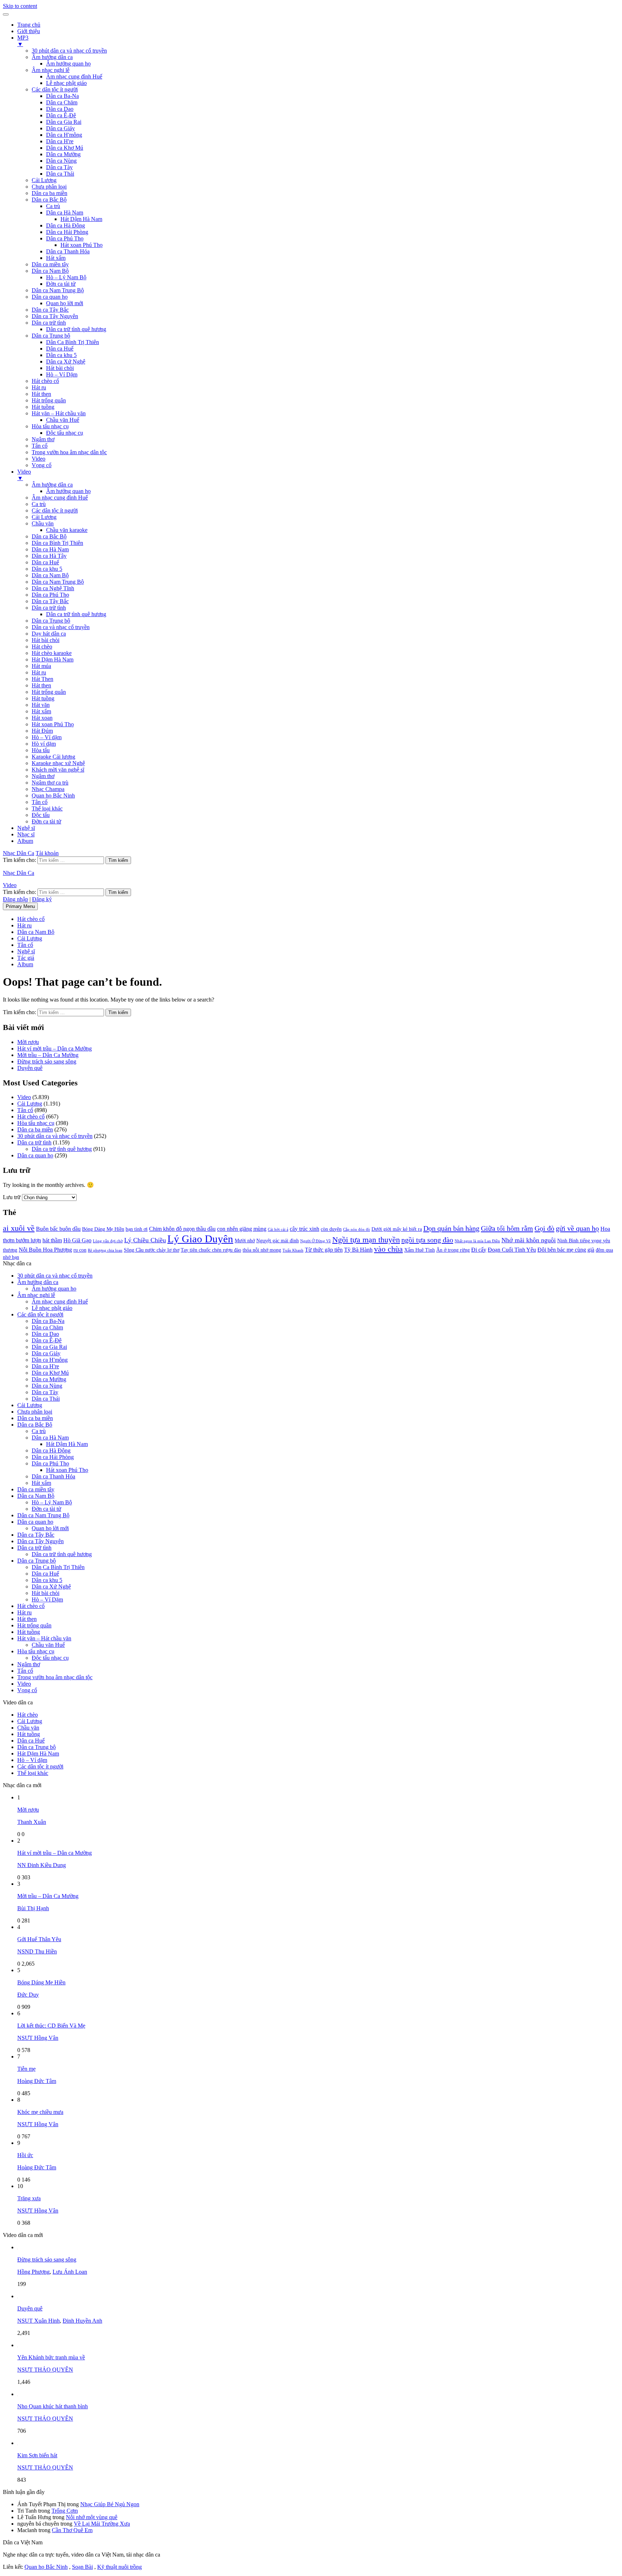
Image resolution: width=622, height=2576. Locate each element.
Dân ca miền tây (50, 264)
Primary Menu (20, 906)
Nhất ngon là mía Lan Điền (477, 1241)
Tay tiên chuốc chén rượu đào (211, 1250)
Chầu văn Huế (63, 420)
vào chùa (388, 1249)
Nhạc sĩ (26, 834)
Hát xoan (42, 718)
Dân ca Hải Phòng (67, 232)
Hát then (41, 394)
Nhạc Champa (48, 789)
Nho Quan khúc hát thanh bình (53, 2406)
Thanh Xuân (32, 1822)
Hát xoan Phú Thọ (82, 245)
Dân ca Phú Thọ (65, 238)
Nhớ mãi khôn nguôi (529, 1240)
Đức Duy (28, 1995)
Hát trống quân (49, 400)
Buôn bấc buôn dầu (58, 1229)
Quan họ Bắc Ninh (53, 796)
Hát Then (42, 679)
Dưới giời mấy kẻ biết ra (397, 1229)
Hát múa (41, 666)
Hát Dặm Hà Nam (53, 659)
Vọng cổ (42, 465)
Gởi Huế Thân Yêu (39, 1939)
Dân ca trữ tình (49, 323)
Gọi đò (544, 1228)
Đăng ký (42, 899)
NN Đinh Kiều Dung (42, 1865)
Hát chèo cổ (45, 381)
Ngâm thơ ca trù (50, 783)
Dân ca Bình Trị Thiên (57, 543)
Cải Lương (44, 180)
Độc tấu (41, 815)
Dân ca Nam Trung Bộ (58, 290)
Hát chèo (42, 647)
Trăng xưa (29, 2198)
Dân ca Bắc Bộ (49, 200)
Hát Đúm (42, 731)
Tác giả (26, 958)
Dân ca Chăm (62, 102)
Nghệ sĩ (26, 828)
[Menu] (6, 14)
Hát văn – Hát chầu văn (59, 413)
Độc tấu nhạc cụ (65, 433)
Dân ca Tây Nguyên (55, 316)
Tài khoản (47, 853)
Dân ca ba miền (49, 193)
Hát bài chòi (60, 368)
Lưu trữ (12, 1197)
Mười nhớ (245, 1241)
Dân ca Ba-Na (62, 96)
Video (39, 459)
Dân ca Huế (60, 349)
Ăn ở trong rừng (453, 1250)
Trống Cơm (65, 2511)
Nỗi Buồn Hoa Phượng (45, 1250)
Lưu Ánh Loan (70, 2272)
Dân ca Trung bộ (51, 336)
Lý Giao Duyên (200, 1239)
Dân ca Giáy (60, 128)
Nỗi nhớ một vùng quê (92, 2517)
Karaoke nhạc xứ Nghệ (58, 763)
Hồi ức (25, 2155)
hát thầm (52, 1240)
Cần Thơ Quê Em (72, 2530)
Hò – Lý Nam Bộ (66, 277)
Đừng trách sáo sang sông (47, 1061)
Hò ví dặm (44, 744)
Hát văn (41, 705)
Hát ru (39, 387)
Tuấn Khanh (293, 1250)
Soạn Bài (82, 2567)
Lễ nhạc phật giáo (66, 83)
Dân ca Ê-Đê (61, 115)
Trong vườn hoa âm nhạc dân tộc (69, 452)
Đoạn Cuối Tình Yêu (512, 1250)
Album (25, 841)
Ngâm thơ (43, 439)
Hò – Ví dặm (47, 737)
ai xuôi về (19, 1228)
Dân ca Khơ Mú (65, 148)
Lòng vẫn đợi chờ (108, 1241)
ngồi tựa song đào (427, 1240)
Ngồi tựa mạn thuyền (366, 1240)
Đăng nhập (15, 899)
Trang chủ (29, 25)
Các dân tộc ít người (55, 89)
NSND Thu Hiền (37, 1951)
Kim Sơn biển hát (37, 2455)
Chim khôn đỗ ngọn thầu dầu (182, 1229)
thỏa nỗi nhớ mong (262, 1250)
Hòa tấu (41, 750)
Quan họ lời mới (65, 303)
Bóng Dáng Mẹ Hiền (103, 1229)
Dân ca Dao (60, 109)
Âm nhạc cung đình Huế (74, 76)
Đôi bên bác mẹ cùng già (566, 1250)
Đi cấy (479, 1250)
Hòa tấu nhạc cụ (50, 426)
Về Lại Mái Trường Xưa (102, 2524)
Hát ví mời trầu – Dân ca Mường (55, 1049)
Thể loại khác (47, 808)
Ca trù (53, 206)
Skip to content (20, 6)
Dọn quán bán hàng (451, 1228)
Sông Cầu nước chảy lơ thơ (152, 1250)
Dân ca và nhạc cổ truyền (61, 627)
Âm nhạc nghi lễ (51, 70)
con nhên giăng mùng (242, 1229)
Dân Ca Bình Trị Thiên (73, 342)
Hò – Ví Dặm (62, 374)
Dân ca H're (60, 141)
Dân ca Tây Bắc (50, 310)
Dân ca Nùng (61, 161)
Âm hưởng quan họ (68, 64)
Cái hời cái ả (278, 1230)
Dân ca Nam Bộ (50, 271)
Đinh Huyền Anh (82, 2321)
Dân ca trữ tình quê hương (76, 329)
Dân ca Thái (60, 174)
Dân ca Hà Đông (66, 225)
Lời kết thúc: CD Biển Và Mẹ (51, 2026)
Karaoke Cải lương (53, 757)
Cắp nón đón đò (357, 1230)
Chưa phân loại (49, 187)
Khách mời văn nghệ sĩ (58, 770)
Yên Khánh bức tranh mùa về (51, 2357)
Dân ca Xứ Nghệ (66, 361)
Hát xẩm (56, 258)
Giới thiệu (29, 31)
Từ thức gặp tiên (324, 1250)
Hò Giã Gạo (77, 1240)
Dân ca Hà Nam (65, 213)
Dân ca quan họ (50, 297)
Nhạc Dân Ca (19, 853)
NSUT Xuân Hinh (39, 2321)
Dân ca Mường (63, 154)
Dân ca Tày (59, 167)
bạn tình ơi (137, 1229)
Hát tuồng (43, 407)
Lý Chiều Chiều (145, 1240)
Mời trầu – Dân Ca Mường (48, 1055)
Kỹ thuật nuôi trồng (120, 2567)
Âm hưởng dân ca (52, 57)
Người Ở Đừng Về (315, 1241)
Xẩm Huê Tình (420, 1250)
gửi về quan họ (577, 1228)
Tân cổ (40, 446)
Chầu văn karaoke (67, 530)
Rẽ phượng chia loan (105, 1250)
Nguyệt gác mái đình (278, 1241)
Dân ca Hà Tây (49, 556)
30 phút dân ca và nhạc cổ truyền (69, 51)
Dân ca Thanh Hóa (68, 251)
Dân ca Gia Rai (64, 122)
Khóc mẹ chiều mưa (40, 2112)
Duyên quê (30, 1068)
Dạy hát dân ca (49, 634)
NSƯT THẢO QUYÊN (45, 2370)
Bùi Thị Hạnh (33, 1908)
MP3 (23, 41)
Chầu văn (43, 523)
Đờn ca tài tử (61, 284)
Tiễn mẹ (26, 2069)
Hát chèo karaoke (52, 653)
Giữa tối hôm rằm (507, 1228)
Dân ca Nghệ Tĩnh (53, 588)
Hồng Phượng (33, 2272)
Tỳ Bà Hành (358, 1250)
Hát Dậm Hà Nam (81, 219)
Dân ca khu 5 (61, 355)
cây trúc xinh (305, 1229)
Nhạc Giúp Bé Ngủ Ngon (110, 2504)
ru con (80, 1250)
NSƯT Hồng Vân (38, 2038)
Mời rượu (28, 1042)
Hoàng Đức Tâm (37, 2081)
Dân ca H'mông (64, 135)
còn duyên (331, 1229)
